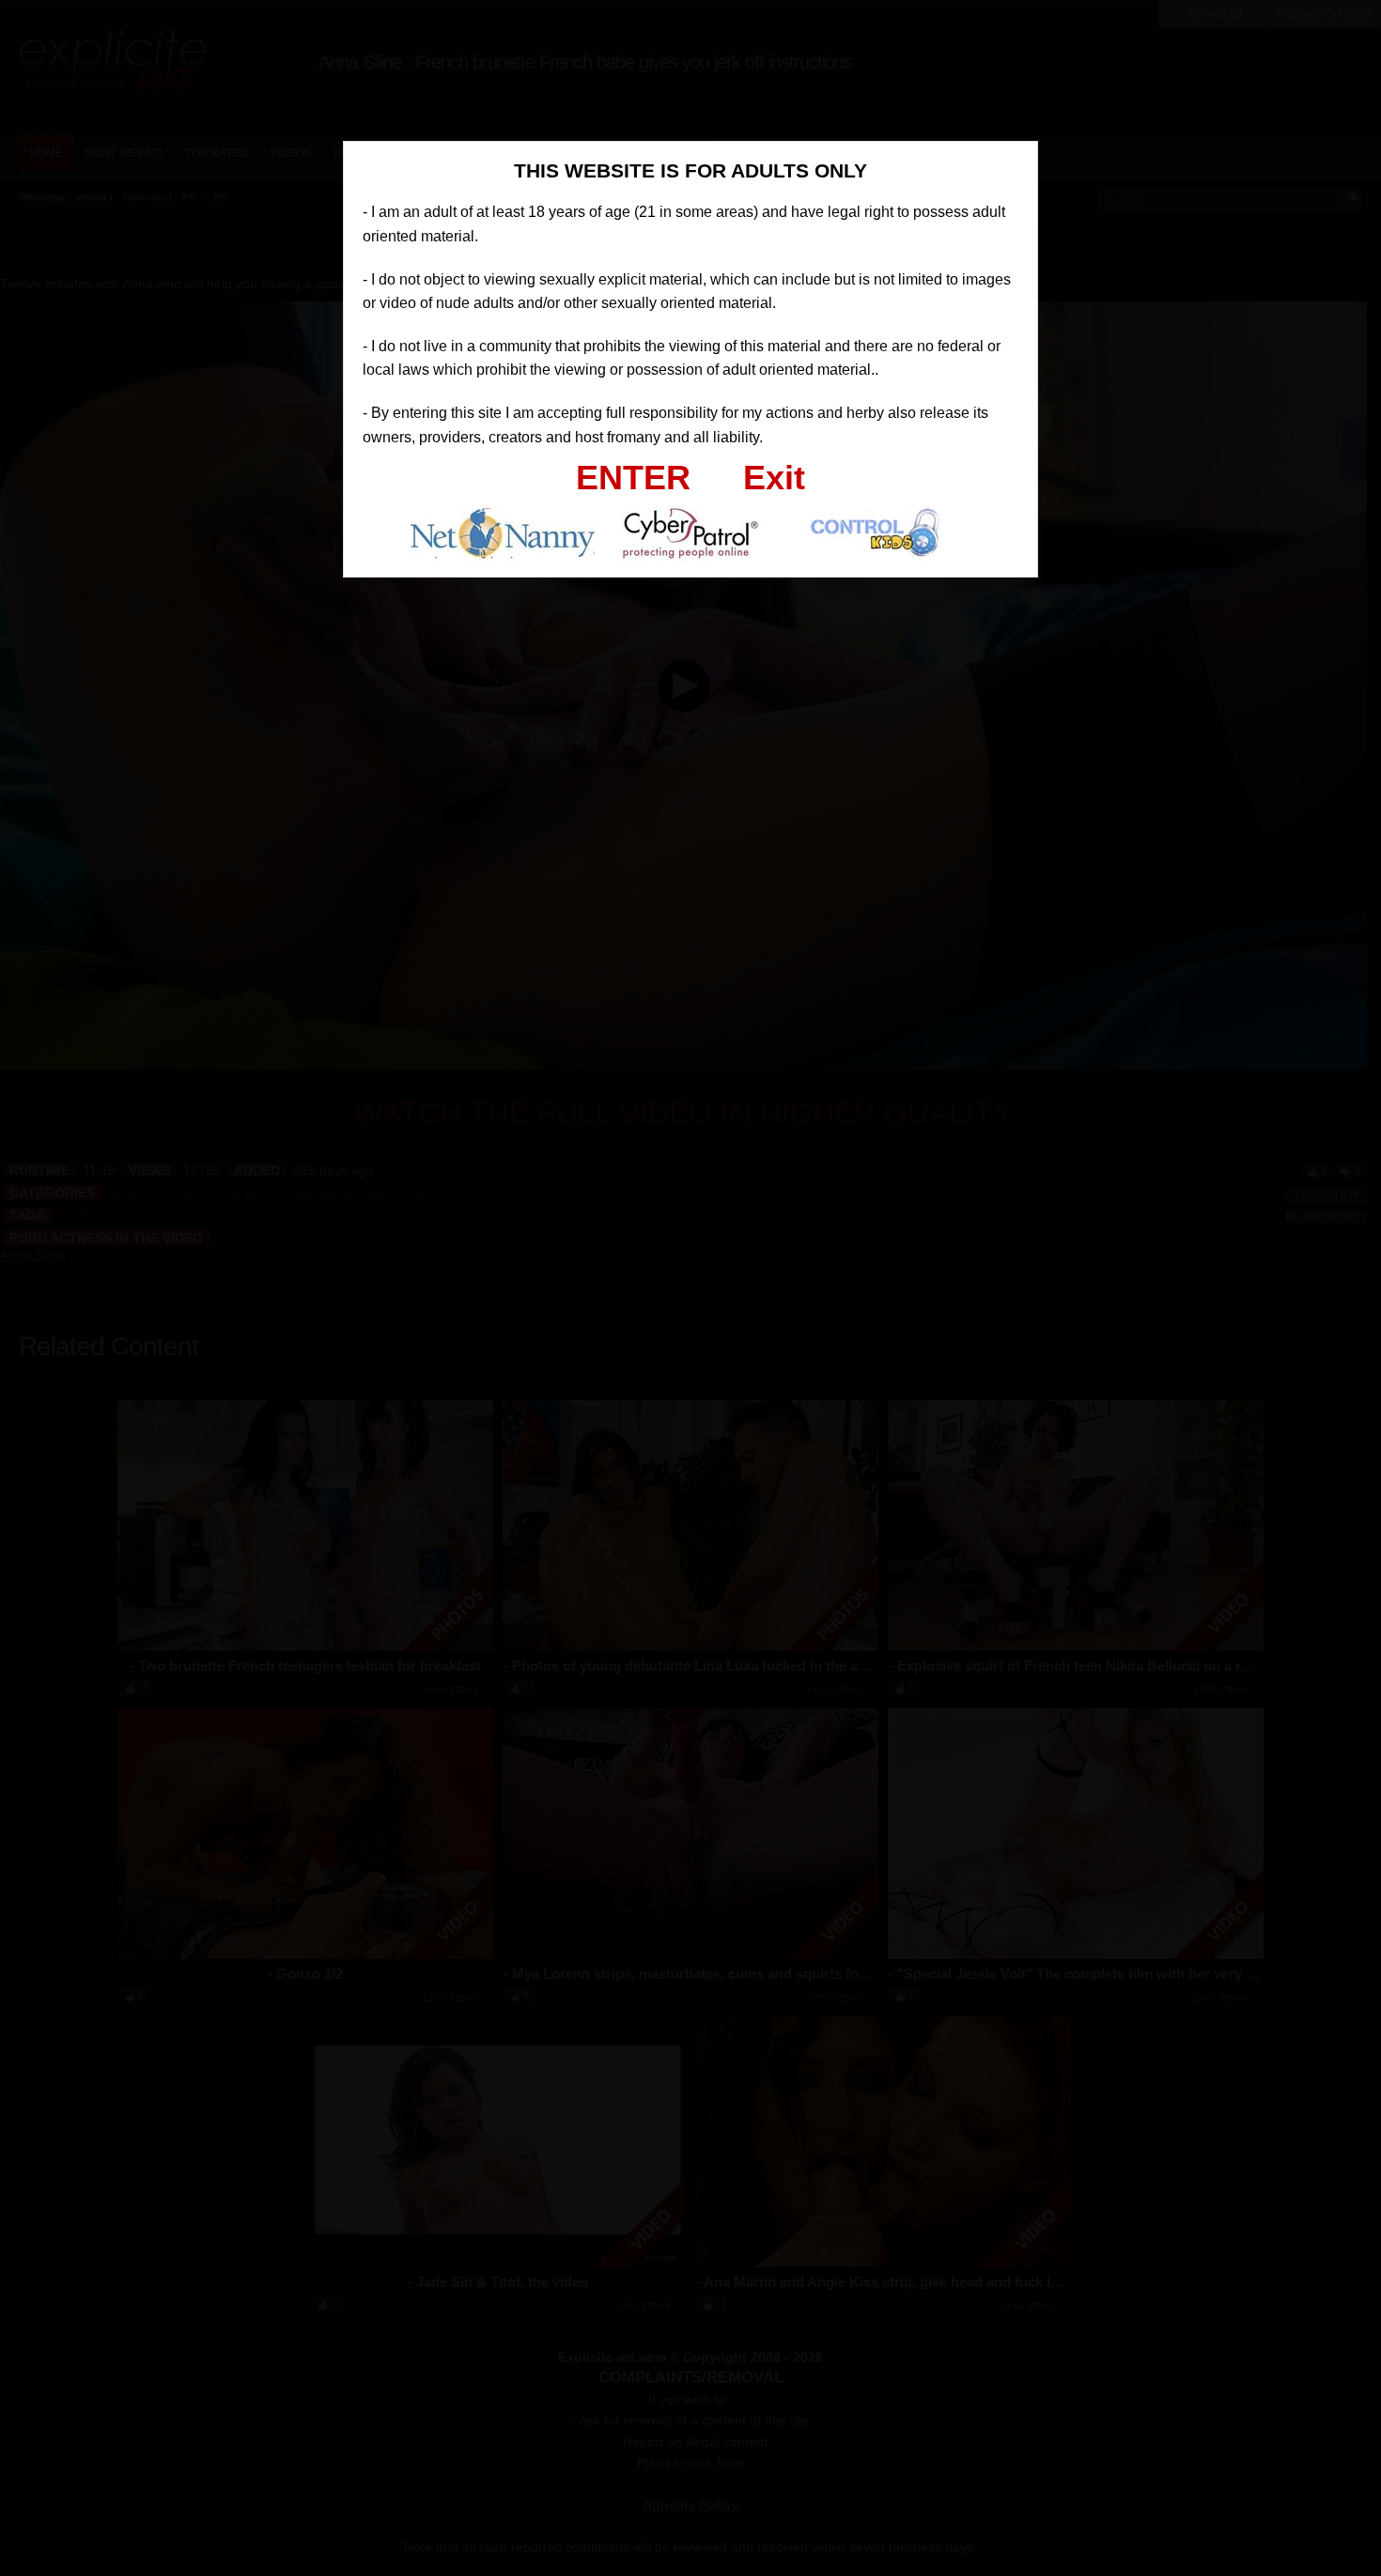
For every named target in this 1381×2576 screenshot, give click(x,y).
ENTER (633, 478)
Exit (774, 478)
